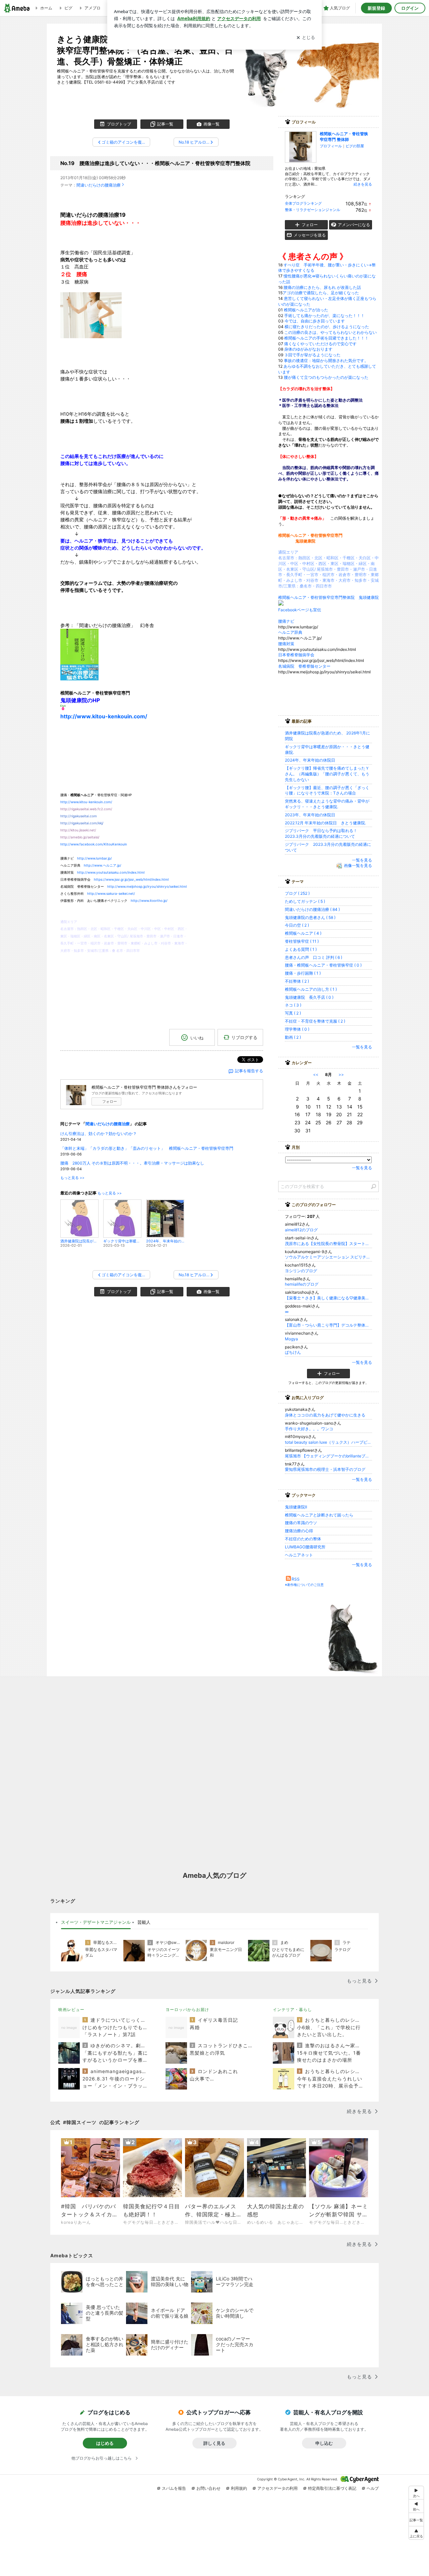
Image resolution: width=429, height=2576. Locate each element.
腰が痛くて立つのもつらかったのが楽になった (326, 377)
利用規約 (239, 2488)
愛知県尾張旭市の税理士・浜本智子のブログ (325, 1469)
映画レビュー (71, 2010)
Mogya (291, 1339)
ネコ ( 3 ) (293, 1005)
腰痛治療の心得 (299, 1531)
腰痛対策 (288, 644)
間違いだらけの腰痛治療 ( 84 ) (312, 909)
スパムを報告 (174, 2488)
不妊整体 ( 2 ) (297, 981)
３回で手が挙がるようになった (312, 355)
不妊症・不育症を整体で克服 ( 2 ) (315, 1021)
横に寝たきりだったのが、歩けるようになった (327, 327)
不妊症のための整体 (303, 1539)
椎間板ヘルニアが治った (306, 310)
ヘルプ (373, 2488)
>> (341, 1074)
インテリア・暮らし (292, 2010)
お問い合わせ (208, 2488)
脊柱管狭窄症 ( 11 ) (302, 941)
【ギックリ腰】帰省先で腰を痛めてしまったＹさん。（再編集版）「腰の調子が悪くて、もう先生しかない (327, 774)
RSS (296, 1579)
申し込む (324, 2443)
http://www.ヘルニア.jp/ (103, 865)
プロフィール (331, 146)
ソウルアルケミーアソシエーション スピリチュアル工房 (328, 1257)
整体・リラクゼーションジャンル (313, 210)
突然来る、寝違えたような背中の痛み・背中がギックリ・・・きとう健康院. (327, 804)
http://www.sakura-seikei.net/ (111, 893)
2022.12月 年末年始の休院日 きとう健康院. (325, 823)
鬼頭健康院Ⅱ (296, 1507)
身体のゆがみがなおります (308, 349)
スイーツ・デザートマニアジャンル (96, 1922)
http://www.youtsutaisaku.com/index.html (111, 872)
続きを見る (363, 184)
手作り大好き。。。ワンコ (309, 1429)
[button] (416, 2533)
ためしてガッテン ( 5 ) (305, 901)
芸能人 (144, 1922)
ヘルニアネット (299, 1555)
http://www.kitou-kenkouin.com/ (104, 716)
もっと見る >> (72, 1178)
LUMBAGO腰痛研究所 (305, 1547)
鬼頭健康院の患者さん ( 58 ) (310, 917)
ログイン (410, 8)
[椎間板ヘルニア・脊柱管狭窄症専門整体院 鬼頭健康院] (281, 604)
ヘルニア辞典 (292, 632)
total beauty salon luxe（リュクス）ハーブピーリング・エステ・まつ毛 (328, 1442)
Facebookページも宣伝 (300, 610)
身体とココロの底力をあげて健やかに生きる (325, 1415)
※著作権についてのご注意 (304, 1585)
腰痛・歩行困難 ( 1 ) (303, 973)
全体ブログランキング (303, 203)
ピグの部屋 (355, 146)
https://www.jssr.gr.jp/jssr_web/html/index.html (131, 879)
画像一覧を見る (358, 866)
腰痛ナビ (286, 621)
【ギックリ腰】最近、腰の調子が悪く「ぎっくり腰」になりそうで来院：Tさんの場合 (327, 790)
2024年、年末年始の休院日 (310, 760)
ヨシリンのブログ (301, 1271)
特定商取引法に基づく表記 (332, 2488)
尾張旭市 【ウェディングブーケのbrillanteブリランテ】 (328, 1456)
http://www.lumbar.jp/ (95, 858)
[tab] (96, 1922)
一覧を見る (362, 860)
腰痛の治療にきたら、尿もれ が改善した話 (322, 287)
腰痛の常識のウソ (301, 1523)
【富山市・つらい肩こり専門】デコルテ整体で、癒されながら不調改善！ (328, 1325)
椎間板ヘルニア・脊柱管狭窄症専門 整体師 (344, 137)
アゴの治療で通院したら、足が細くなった (321, 293)
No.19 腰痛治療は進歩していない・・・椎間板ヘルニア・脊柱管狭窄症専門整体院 (155, 163)
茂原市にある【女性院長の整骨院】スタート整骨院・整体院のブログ (328, 1244)
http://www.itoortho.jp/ (149, 900)
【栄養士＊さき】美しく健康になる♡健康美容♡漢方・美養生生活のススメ (328, 1298)
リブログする (244, 1037)
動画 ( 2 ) (293, 1037)
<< (316, 1074)
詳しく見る (214, 2443)
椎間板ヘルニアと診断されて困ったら (319, 1515)
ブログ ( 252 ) (297, 893)
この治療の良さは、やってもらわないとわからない (330, 332)
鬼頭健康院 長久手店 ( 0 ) (309, 997)
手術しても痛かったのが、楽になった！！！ (324, 316)
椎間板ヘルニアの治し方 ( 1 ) (311, 989)
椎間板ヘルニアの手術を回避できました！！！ (326, 338)
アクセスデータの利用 (278, 2488)
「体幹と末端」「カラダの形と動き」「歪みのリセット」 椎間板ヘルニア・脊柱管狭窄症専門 (147, 1148)
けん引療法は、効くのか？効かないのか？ (99, 1134)
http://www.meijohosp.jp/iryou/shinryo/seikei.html (147, 886)
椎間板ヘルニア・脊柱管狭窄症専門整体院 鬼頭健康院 (328, 597)
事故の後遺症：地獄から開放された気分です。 (326, 360)
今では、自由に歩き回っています (315, 321)
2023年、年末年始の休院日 (310, 815)
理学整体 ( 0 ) (297, 1029)
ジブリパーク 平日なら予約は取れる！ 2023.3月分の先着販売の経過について (323, 833)
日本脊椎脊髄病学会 (298, 655)
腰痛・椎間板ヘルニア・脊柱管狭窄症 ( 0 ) (323, 965)
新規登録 (376, 8)
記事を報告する (249, 1071)
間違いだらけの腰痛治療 (99, 185)
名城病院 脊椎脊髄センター (304, 666)
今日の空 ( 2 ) (297, 925)
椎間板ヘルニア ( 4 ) (303, 933)
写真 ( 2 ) (293, 1013)
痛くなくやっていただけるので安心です (320, 344)
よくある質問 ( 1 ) (301, 949)
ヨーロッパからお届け (187, 2010)
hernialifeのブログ (302, 1284)
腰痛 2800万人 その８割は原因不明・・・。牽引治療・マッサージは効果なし (132, 1163)
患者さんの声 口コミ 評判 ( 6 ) (314, 957)
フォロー (110, 1101)
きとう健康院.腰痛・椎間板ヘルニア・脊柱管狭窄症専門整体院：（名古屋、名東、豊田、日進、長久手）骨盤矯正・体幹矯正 (145, 50)
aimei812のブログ (301, 1230)
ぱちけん (293, 1352)
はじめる (105, 2443)
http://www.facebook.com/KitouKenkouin (94, 844)
